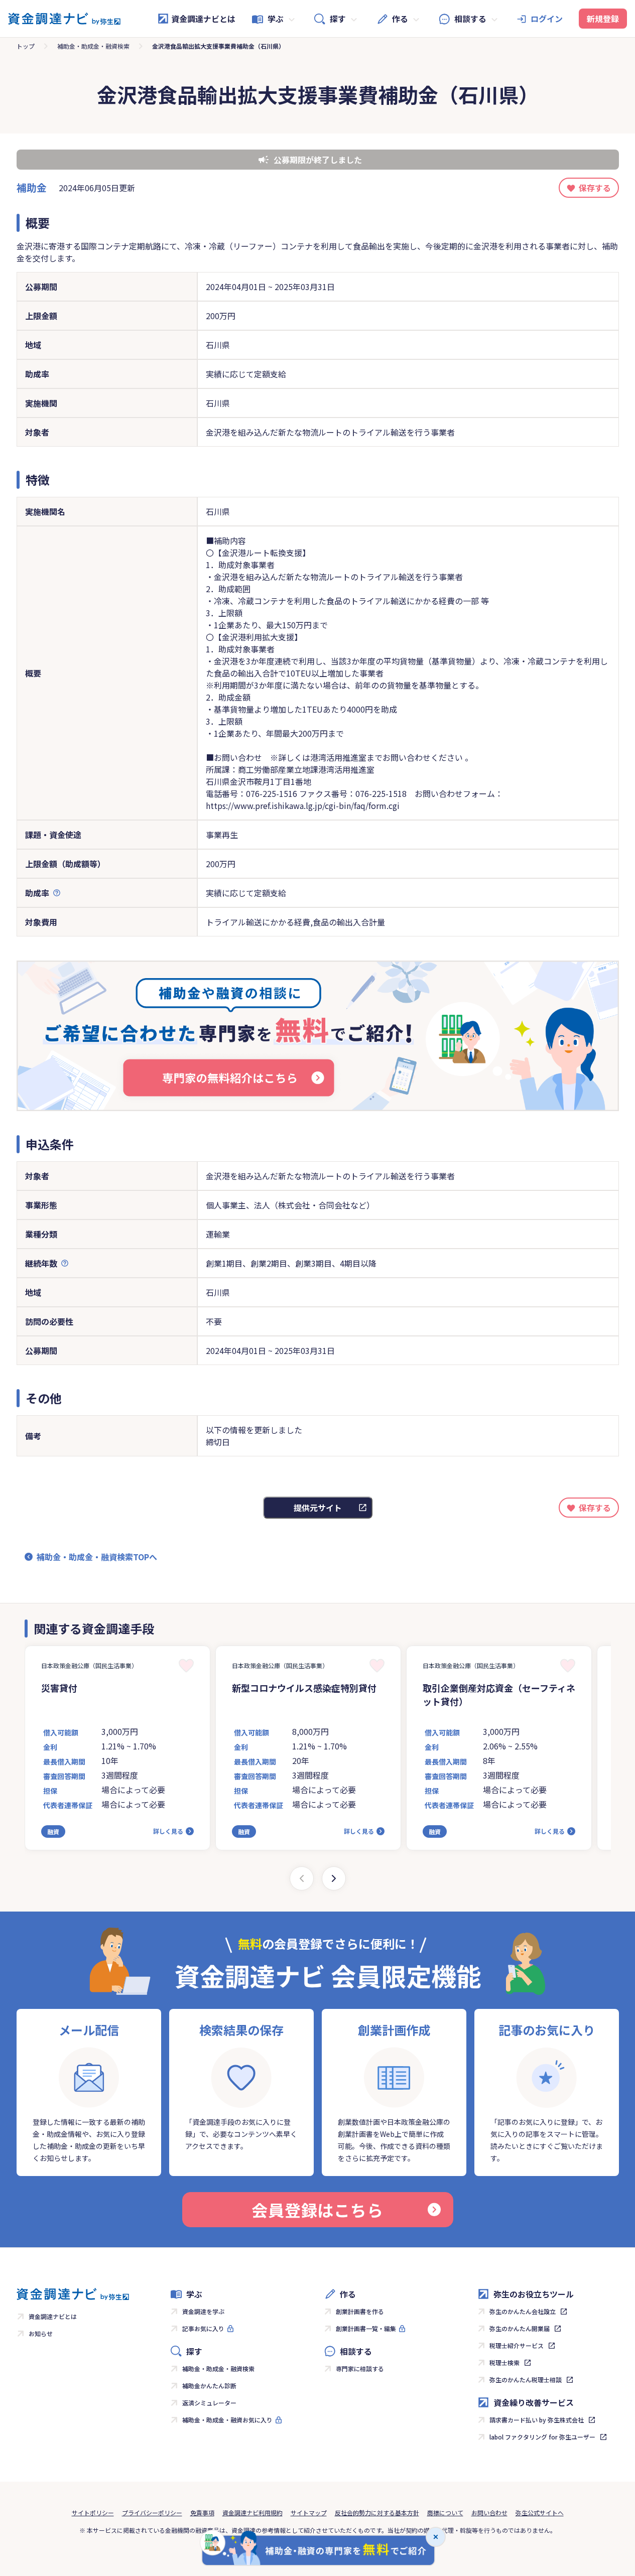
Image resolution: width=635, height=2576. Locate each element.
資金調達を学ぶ (203, 2311)
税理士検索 (504, 2362)
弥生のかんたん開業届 (520, 2328)
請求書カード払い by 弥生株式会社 (537, 2420)
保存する (595, 188)
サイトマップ (309, 2513)
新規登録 (603, 19)
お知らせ (41, 2333)
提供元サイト (318, 1508)
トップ (26, 46)
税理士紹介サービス (517, 2345)
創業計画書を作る (360, 2311)
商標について (445, 2513)
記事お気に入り (203, 2328)
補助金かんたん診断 (209, 2386)
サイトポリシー (93, 2513)
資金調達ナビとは (203, 19)
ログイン (547, 19)
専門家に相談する (360, 2368)
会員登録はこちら (317, 2210)
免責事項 (202, 2513)
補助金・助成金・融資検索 (93, 46)
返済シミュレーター (209, 2403)
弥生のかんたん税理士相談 (526, 2380)
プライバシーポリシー (152, 2513)
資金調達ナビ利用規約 (252, 2513)
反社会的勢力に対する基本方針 (377, 2513)
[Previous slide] (302, 1878)
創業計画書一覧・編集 (366, 2328)
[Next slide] (334, 1878)
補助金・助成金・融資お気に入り (227, 2420)
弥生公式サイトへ (540, 2513)
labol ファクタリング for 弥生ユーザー (542, 2437)
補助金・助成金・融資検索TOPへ (97, 1557)
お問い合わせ (489, 2513)
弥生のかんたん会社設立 (523, 2311)
